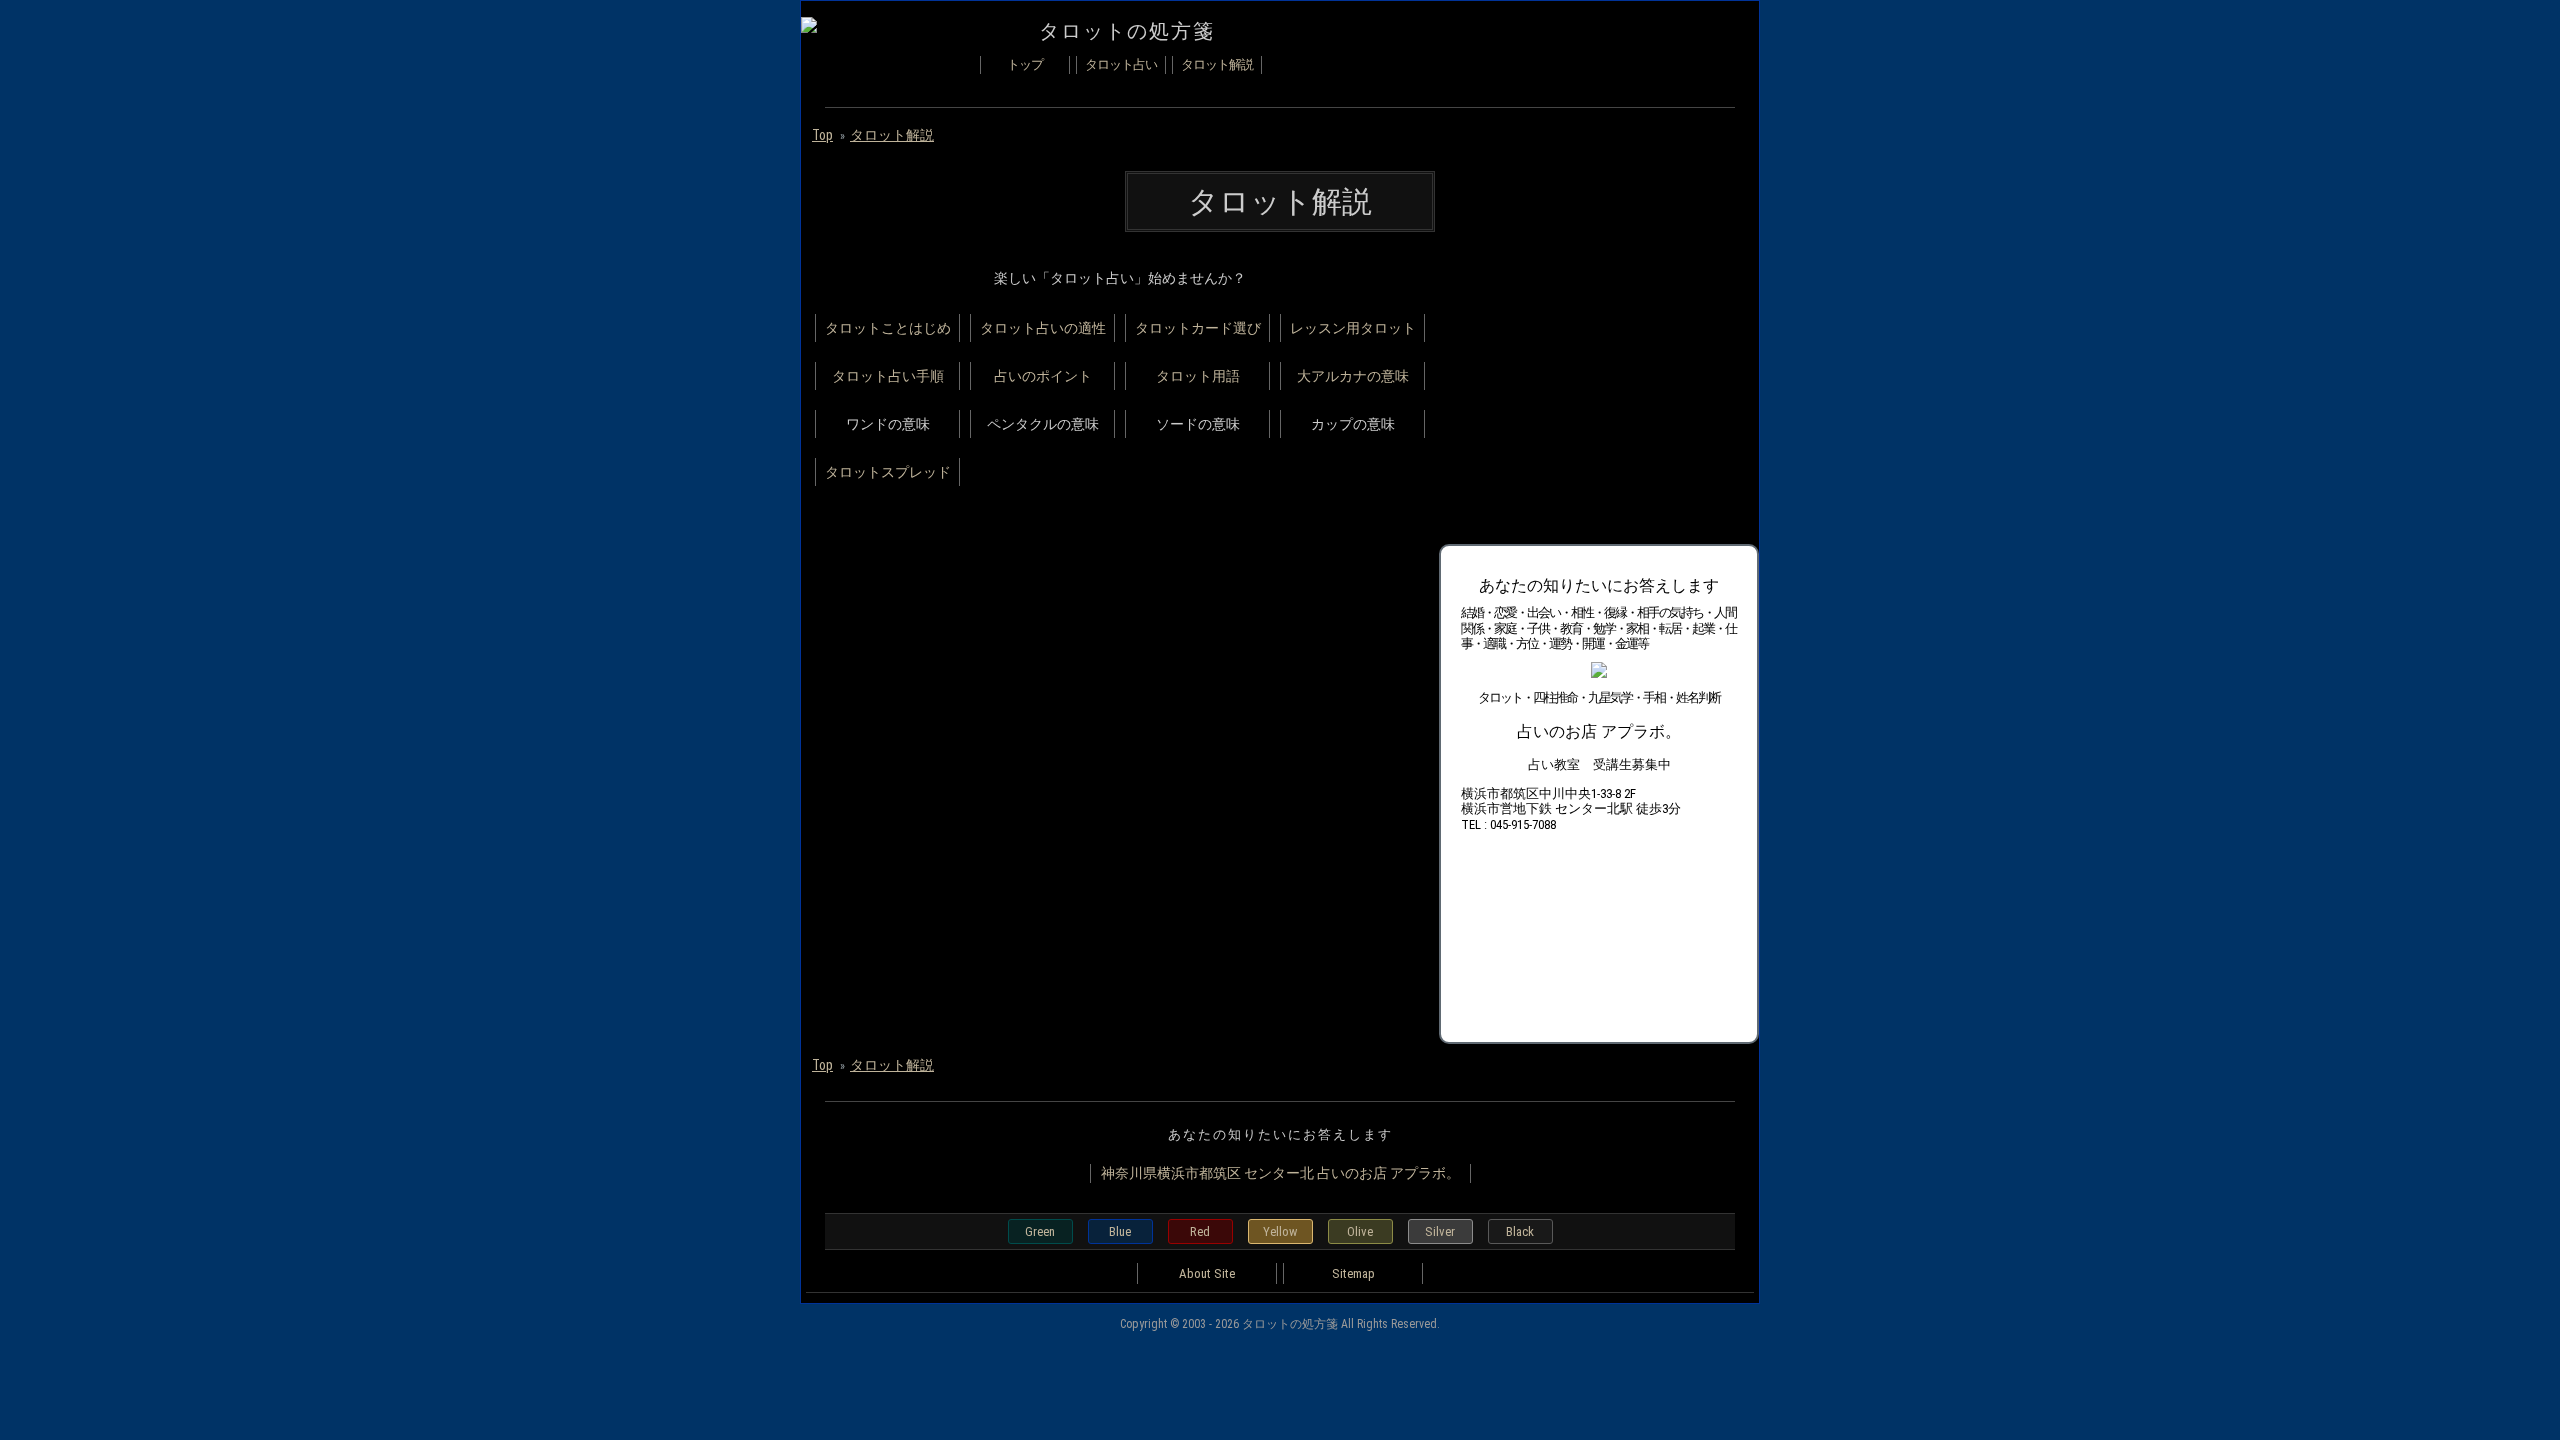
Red (1200, 1231)
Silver (1440, 1231)
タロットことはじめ (888, 328)
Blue (1120, 1231)
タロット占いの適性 (1043, 328)
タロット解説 (1217, 64)
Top (822, 135)
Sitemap (1353, 1273)
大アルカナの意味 (1353, 376)
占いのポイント (1043, 376)
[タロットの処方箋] (809, 28)
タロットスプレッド (888, 472)
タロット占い (1121, 64)
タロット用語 (1198, 376)
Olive (1360, 1231)
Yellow (1280, 1231)
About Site (1207, 1273)
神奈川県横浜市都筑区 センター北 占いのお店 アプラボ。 (1280, 1173)
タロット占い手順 (888, 376)
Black (1520, 1231)
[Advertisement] (1589, 391)
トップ (1025, 64)
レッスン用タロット (1353, 328)
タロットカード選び (1198, 328)
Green (1040, 1231)
